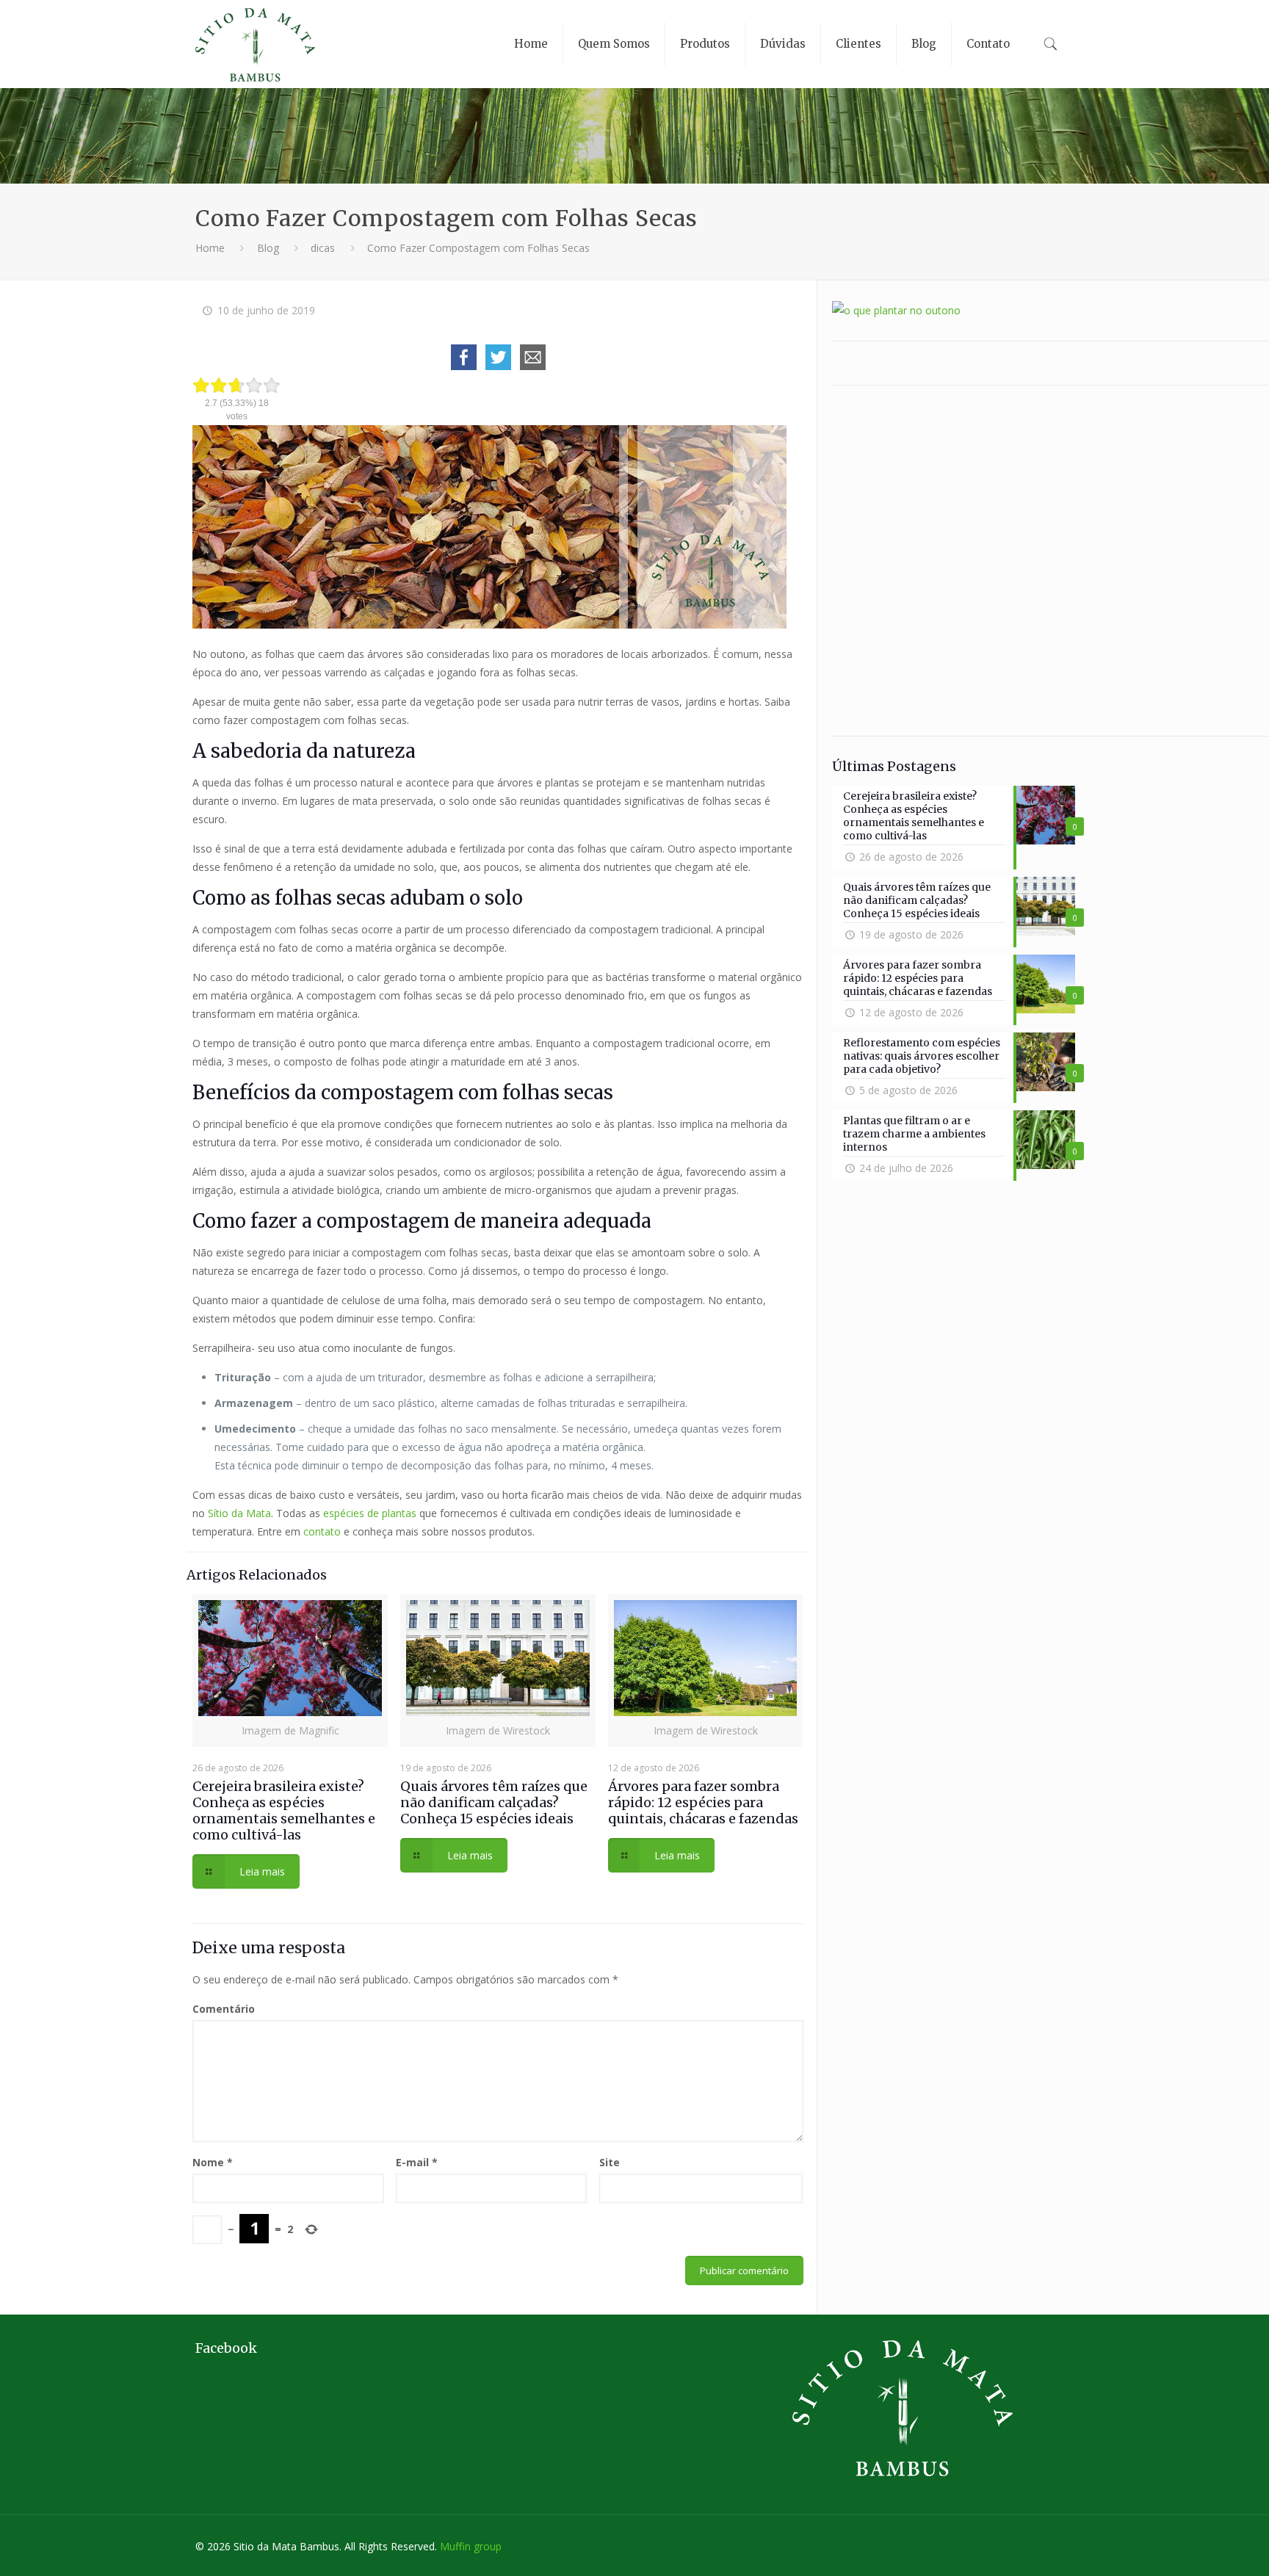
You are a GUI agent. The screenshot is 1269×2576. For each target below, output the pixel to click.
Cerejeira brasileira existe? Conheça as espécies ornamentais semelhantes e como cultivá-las (284, 1810)
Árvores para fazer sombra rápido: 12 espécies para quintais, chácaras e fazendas (703, 1802)
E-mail (417, 2162)
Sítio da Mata (239, 1513)
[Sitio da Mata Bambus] (255, 44)
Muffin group (471, 2546)
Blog (268, 248)
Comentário (224, 2009)
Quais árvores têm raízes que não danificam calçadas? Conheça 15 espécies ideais (494, 1802)
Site (610, 2162)
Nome (213, 2162)
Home (210, 248)
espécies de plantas (370, 1513)
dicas (323, 248)
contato (322, 1531)
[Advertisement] (954, 561)
